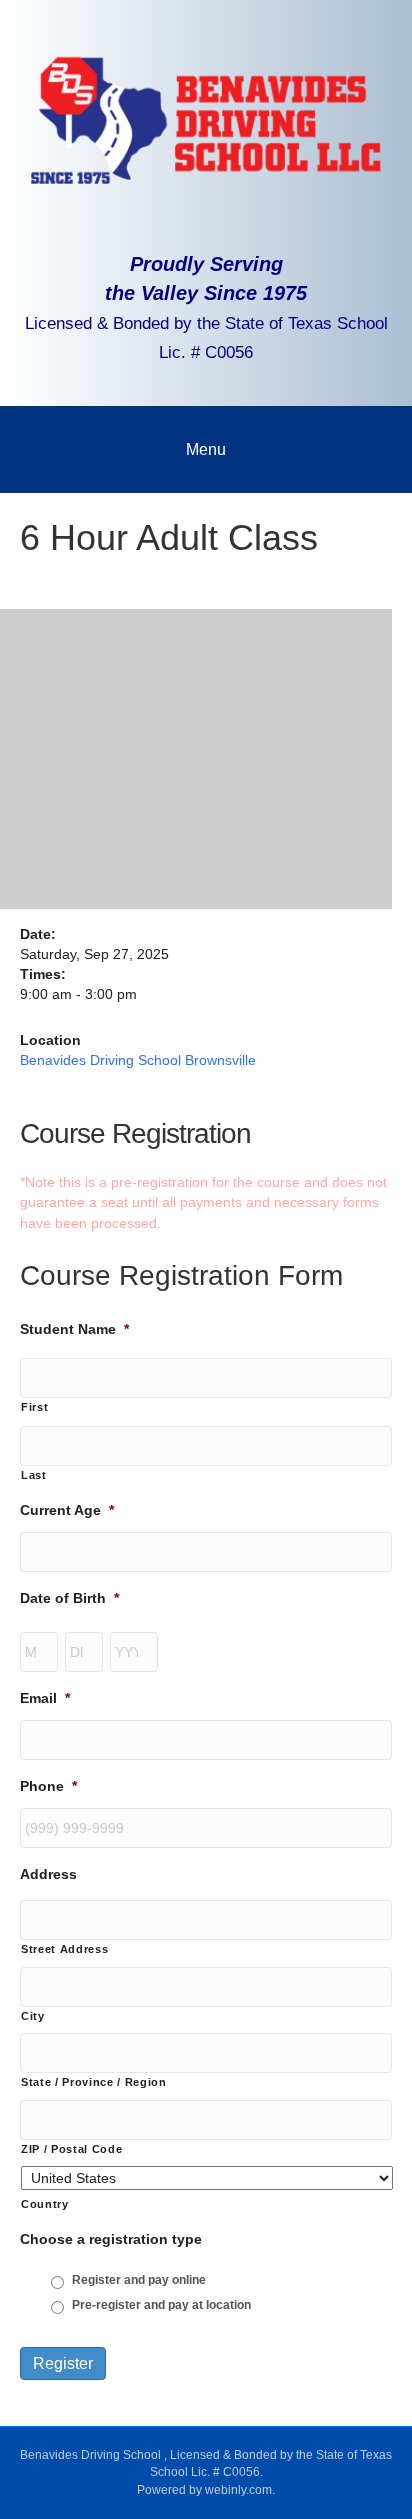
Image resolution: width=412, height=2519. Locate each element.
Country (45, 2204)
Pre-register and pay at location (161, 2305)
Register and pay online (139, 2280)
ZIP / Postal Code (71, 2149)
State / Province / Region (94, 2082)
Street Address (64, 1949)
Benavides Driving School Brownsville (138, 1060)
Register (63, 2363)
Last (34, 1475)
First (34, 1407)
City (33, 2016)
